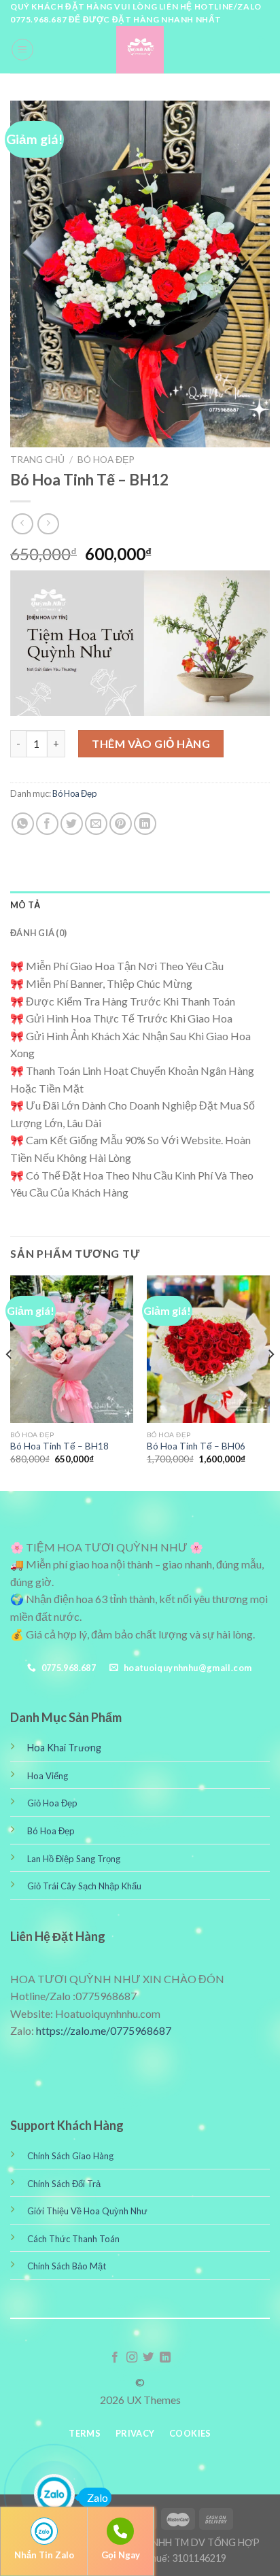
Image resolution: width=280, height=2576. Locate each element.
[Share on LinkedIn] (145, 824)
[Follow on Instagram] (132, 2358)
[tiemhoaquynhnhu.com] (140, 50)
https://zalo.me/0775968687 (104, 2030)
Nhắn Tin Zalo (44, 2555)
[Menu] (22, 50)
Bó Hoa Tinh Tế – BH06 (196, 1446)
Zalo (98, 2497)
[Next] (270, 1382)
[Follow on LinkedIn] (165, 2358)
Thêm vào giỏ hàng (151, 743)
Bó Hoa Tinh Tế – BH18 (59, 1446)
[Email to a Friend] (96, 824)
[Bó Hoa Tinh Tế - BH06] (208, 1349)
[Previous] (10, 1382)
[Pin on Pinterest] (121, 824)
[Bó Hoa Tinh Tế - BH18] (72, 1349)
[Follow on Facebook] (115, 2358)
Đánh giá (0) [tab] (38, 933)
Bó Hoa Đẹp (106, 460)
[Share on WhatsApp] (23, 824)
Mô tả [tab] (25, 905)
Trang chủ (37, 460)
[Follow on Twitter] (148, 2358)
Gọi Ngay (121, 2555)
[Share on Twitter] (72, 824)
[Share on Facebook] (47, 824)
